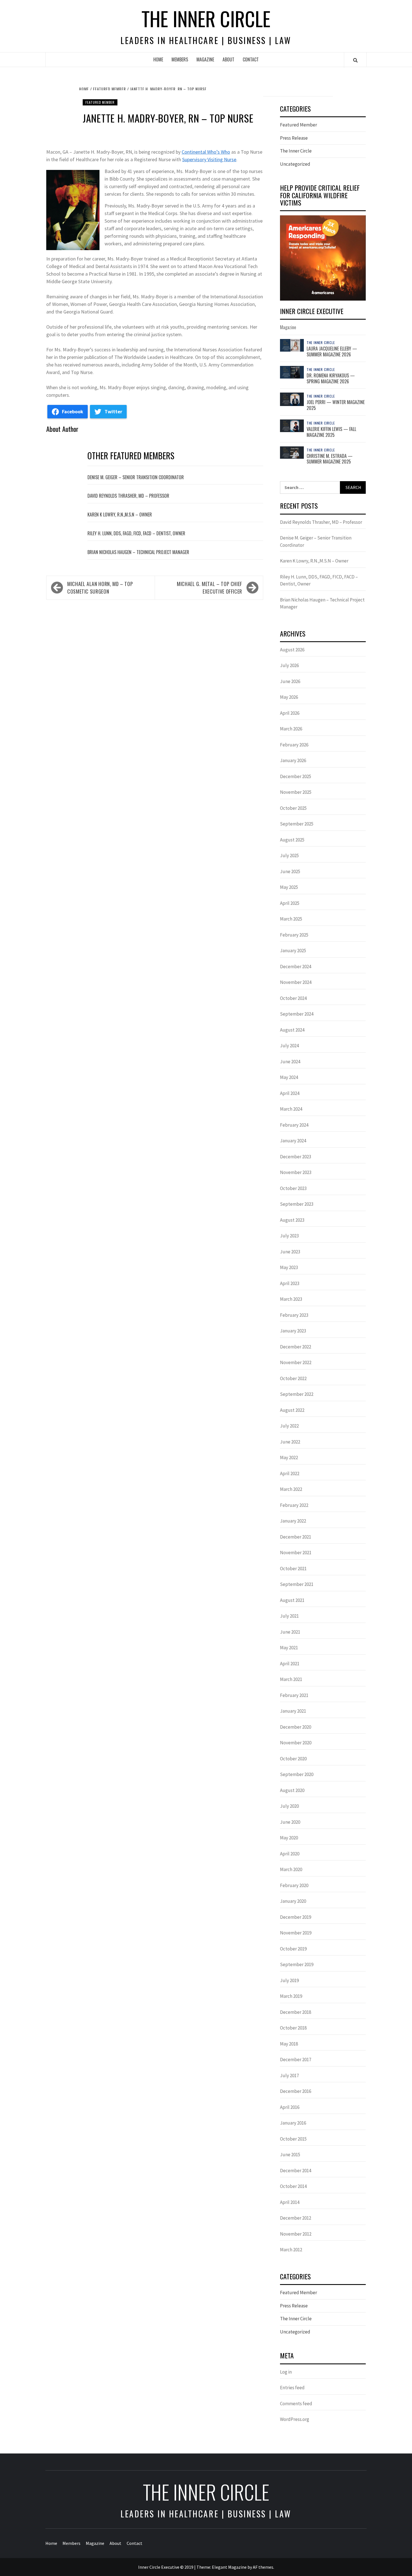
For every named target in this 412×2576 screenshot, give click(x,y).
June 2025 (290, 871)
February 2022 (294, 1505)
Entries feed (292, 2388)
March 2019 (291, 1996)
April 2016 (290, 2107)
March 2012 (291, 2250)
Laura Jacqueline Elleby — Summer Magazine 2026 (332, 351)
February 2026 (294, 745)
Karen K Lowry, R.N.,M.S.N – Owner (120, 515)
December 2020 (296, 1727)
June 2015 (290, 2155)
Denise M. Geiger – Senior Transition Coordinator (136, 477)
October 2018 (293, 2028)
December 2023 (296, 1157)
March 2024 (291, 1109)
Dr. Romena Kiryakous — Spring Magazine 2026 (331, 378)
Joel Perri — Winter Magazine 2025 (336, 405)
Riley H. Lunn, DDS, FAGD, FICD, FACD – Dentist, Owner (136, 533)
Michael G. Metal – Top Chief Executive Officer (210, 588)
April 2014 (290, 2202)
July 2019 (289, 1980)
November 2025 (296, 792)
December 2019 (296, 1917)
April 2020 (290, 1854)
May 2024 (289, 1077)
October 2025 (293, 808)
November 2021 (296, 1553)
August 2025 (292, 840)
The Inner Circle (206, 18)
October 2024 (293, 998)
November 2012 (296, 2234)
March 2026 (291, 729)
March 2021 (291, 1679)
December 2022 (296, 1347)
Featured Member (100, 102)
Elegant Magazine (229, 2567)
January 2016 (293, 2123)
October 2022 (293, 1378)
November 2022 (296, 1362)
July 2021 (289, 1616)
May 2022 (289, 1457)
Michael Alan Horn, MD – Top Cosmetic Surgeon (100, 588)
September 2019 (297, 1964)
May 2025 (289, 887)
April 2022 (290, 1473)
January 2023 (293, 1331)
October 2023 (293, 1188)
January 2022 (293, 1521)
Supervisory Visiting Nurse (209, 159)
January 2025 (293, 951)
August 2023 (292, 1220)
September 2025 (297, 824)
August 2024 (292, 1030)
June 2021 (290, 1632)
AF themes (263, 2567)
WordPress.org (295, 2419)
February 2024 (294, 1125)
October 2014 (293, 2186)
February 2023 (294, 1315)
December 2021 (296, 1537)
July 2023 (289, 1236)
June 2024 (290, 1062)
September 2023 (297, 1204)
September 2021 (297, 1584)
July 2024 (289, 1046)
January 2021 (293, 1711)
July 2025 (289, 855)
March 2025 (291, 919)
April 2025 (290, 903)
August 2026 (292, 650)
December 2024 (296, 967)
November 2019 (296, 1933)
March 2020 (291, 1869)
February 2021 (294, 1695)
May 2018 (289, 2044)
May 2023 (289, 1267)
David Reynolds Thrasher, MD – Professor (128, 496)
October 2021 (293, 1569)
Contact (251, 59)
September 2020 (297, 1774)
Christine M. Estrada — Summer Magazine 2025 (330, 459)
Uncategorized (295, 164)
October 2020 (293, 1759)
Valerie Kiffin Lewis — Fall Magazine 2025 (331, 432)
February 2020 (294, 1885)
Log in (286, 2372)
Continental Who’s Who (206, 152)
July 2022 (289, 1426)
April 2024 (290, 1093)
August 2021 (292, 1600)
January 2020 (293, 1901)
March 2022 (291, 1489)
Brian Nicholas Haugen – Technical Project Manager (138, 552)
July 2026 (289, 665)
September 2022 (297, 1394)
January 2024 (293, 1141)
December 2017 (296, 2060)
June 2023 (290, 1252)
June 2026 (290, 681)
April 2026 (290, 713)
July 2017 (289, 2075)
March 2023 (291, 1299)
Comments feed (296, 2404)
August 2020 (292, 1790)
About (228, 59)
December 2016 (296, 2091)
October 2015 (293, 2139)
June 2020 (290, 1822)
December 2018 (296, 2012)
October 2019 (293, 1949)
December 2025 (296, 776)
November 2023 (296, 1172)
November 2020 (296, 1743)
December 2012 (296, 2218)
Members (180, 59)
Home (158, 59)
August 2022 (292, 1410)
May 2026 (289, 697)
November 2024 (296, 982)
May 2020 (289, 1838)
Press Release (294, 138)
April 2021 (290, 1664)
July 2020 (289, 1806)
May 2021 (289, 1648)
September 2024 (297, 1014)
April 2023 (290, 1283)
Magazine (205, 59)
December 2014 (296, 2171)
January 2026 (293, 760)
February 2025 (294, 935)
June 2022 (290, 1442)
